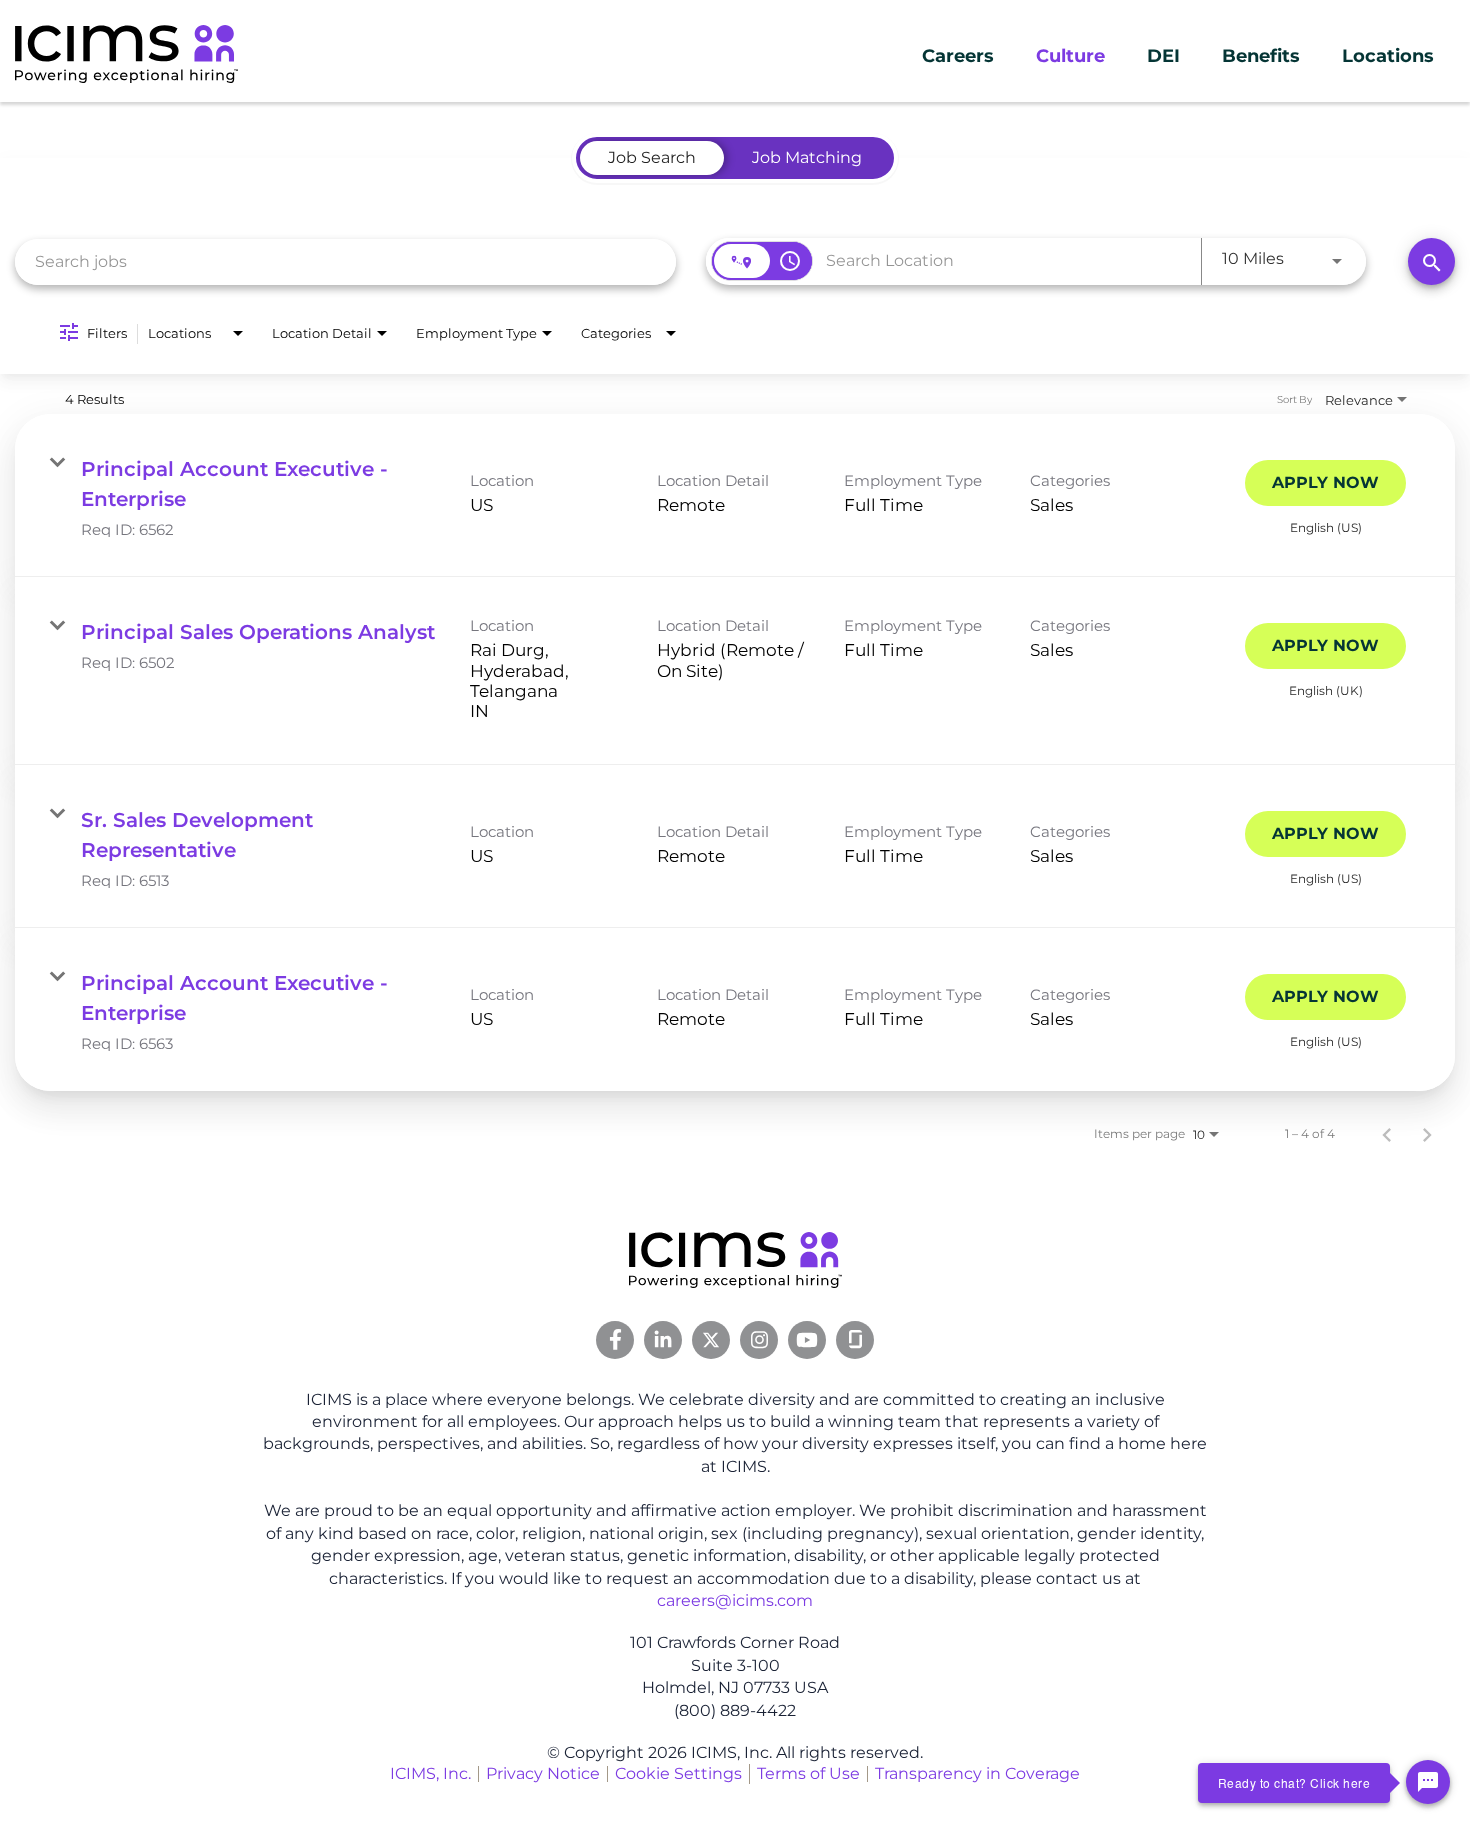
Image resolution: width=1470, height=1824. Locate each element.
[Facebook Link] (615, 1340)
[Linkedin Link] (663, 1340)
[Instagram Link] (759, 1340)
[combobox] (345, 261)
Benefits (1261, 56)
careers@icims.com (735, 1600)
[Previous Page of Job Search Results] (1387, 1134)
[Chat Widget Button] (1428, 1782)
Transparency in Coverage (977, 1773)
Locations (1388, 56)
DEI (1163, 56)
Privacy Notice (543, 1773)
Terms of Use (808, 1773)
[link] (735, 495)
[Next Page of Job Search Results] (1427, 1134)
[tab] (652, 158)
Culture (1070, 56)
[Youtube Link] (807, 1340)
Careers (958, 56)
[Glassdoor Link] (855, 1340)
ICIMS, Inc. (430, 1773)
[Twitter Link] (711, 1340)
